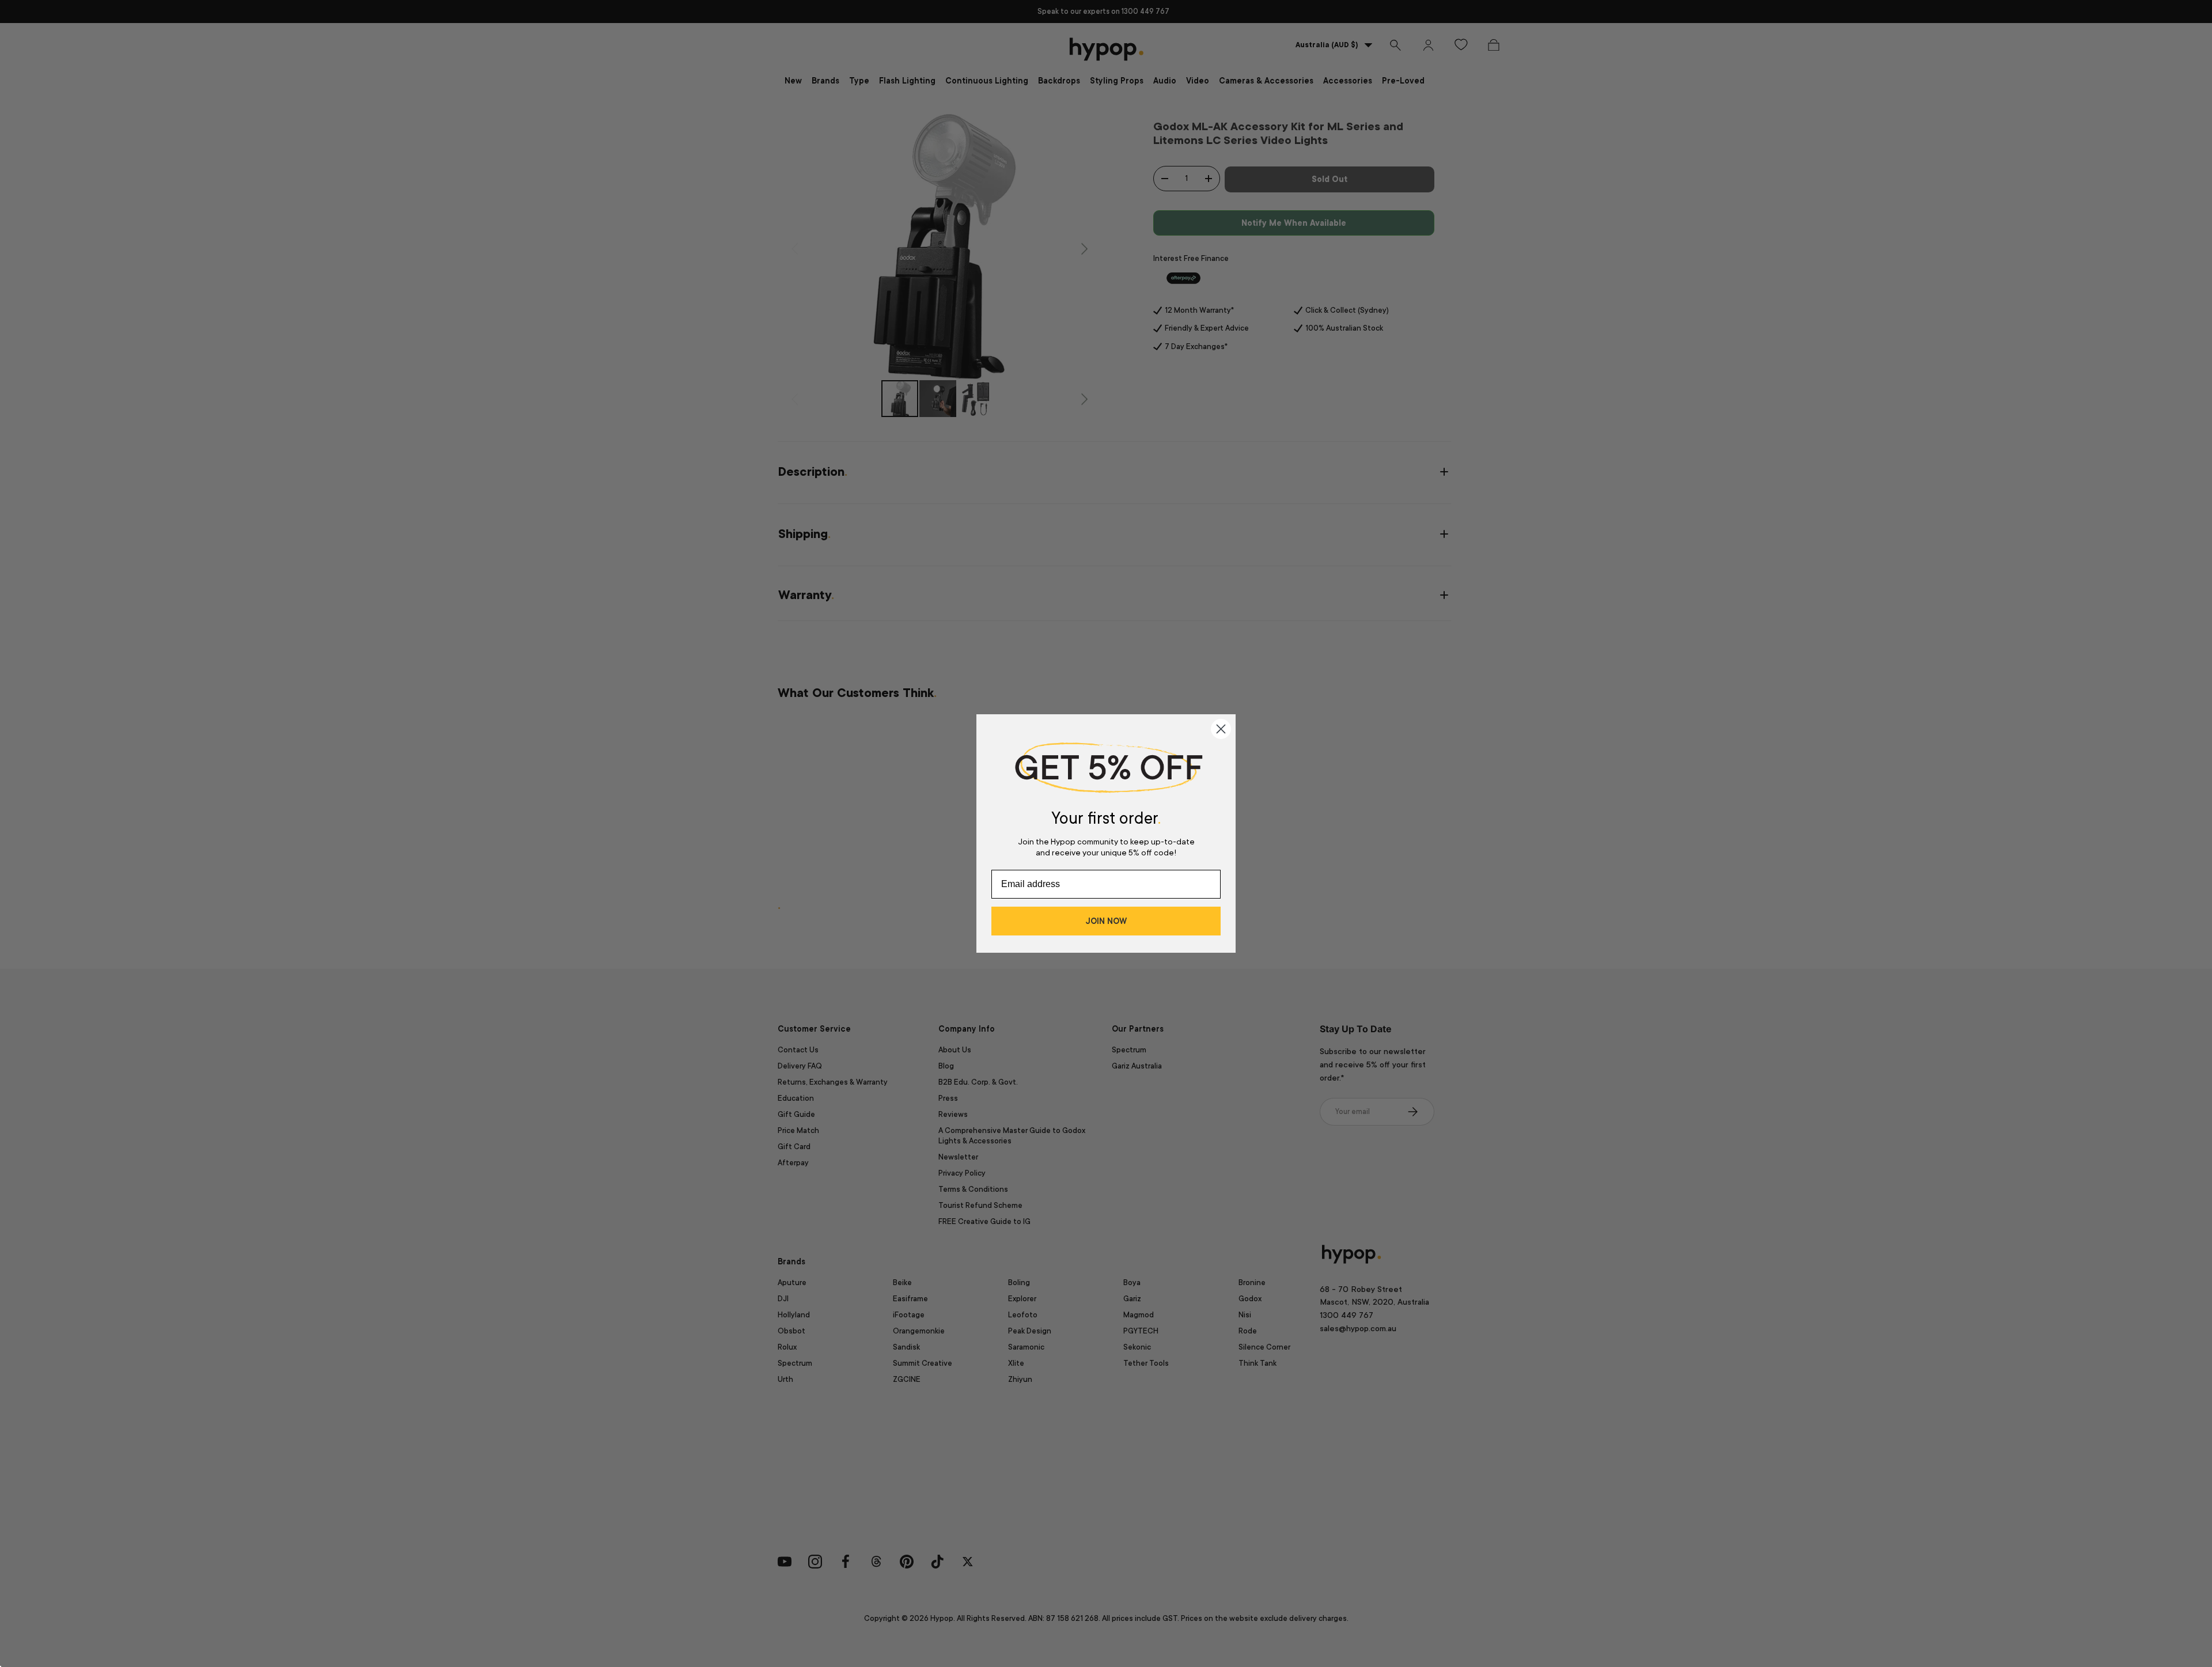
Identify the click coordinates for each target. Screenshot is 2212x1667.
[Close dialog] (1221, 729)
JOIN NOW (1106, 921)
